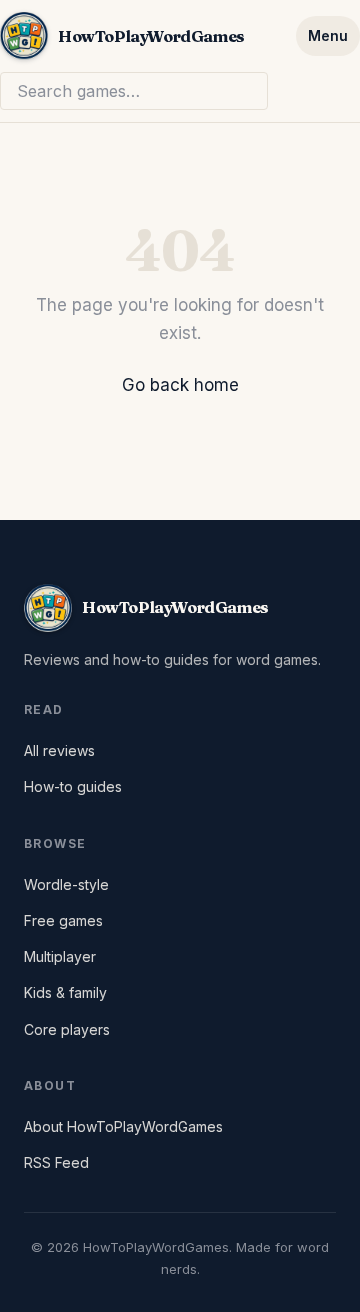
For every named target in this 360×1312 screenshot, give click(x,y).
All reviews (59, 750)
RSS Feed (56, 1162)
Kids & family (65, 992)
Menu (328, 35)
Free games (63, 920)
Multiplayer (60, 956)
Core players (67, 1029)
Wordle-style (66, 884)
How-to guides (73, 786)
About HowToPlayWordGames (123, 1126)
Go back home (180, 385)
